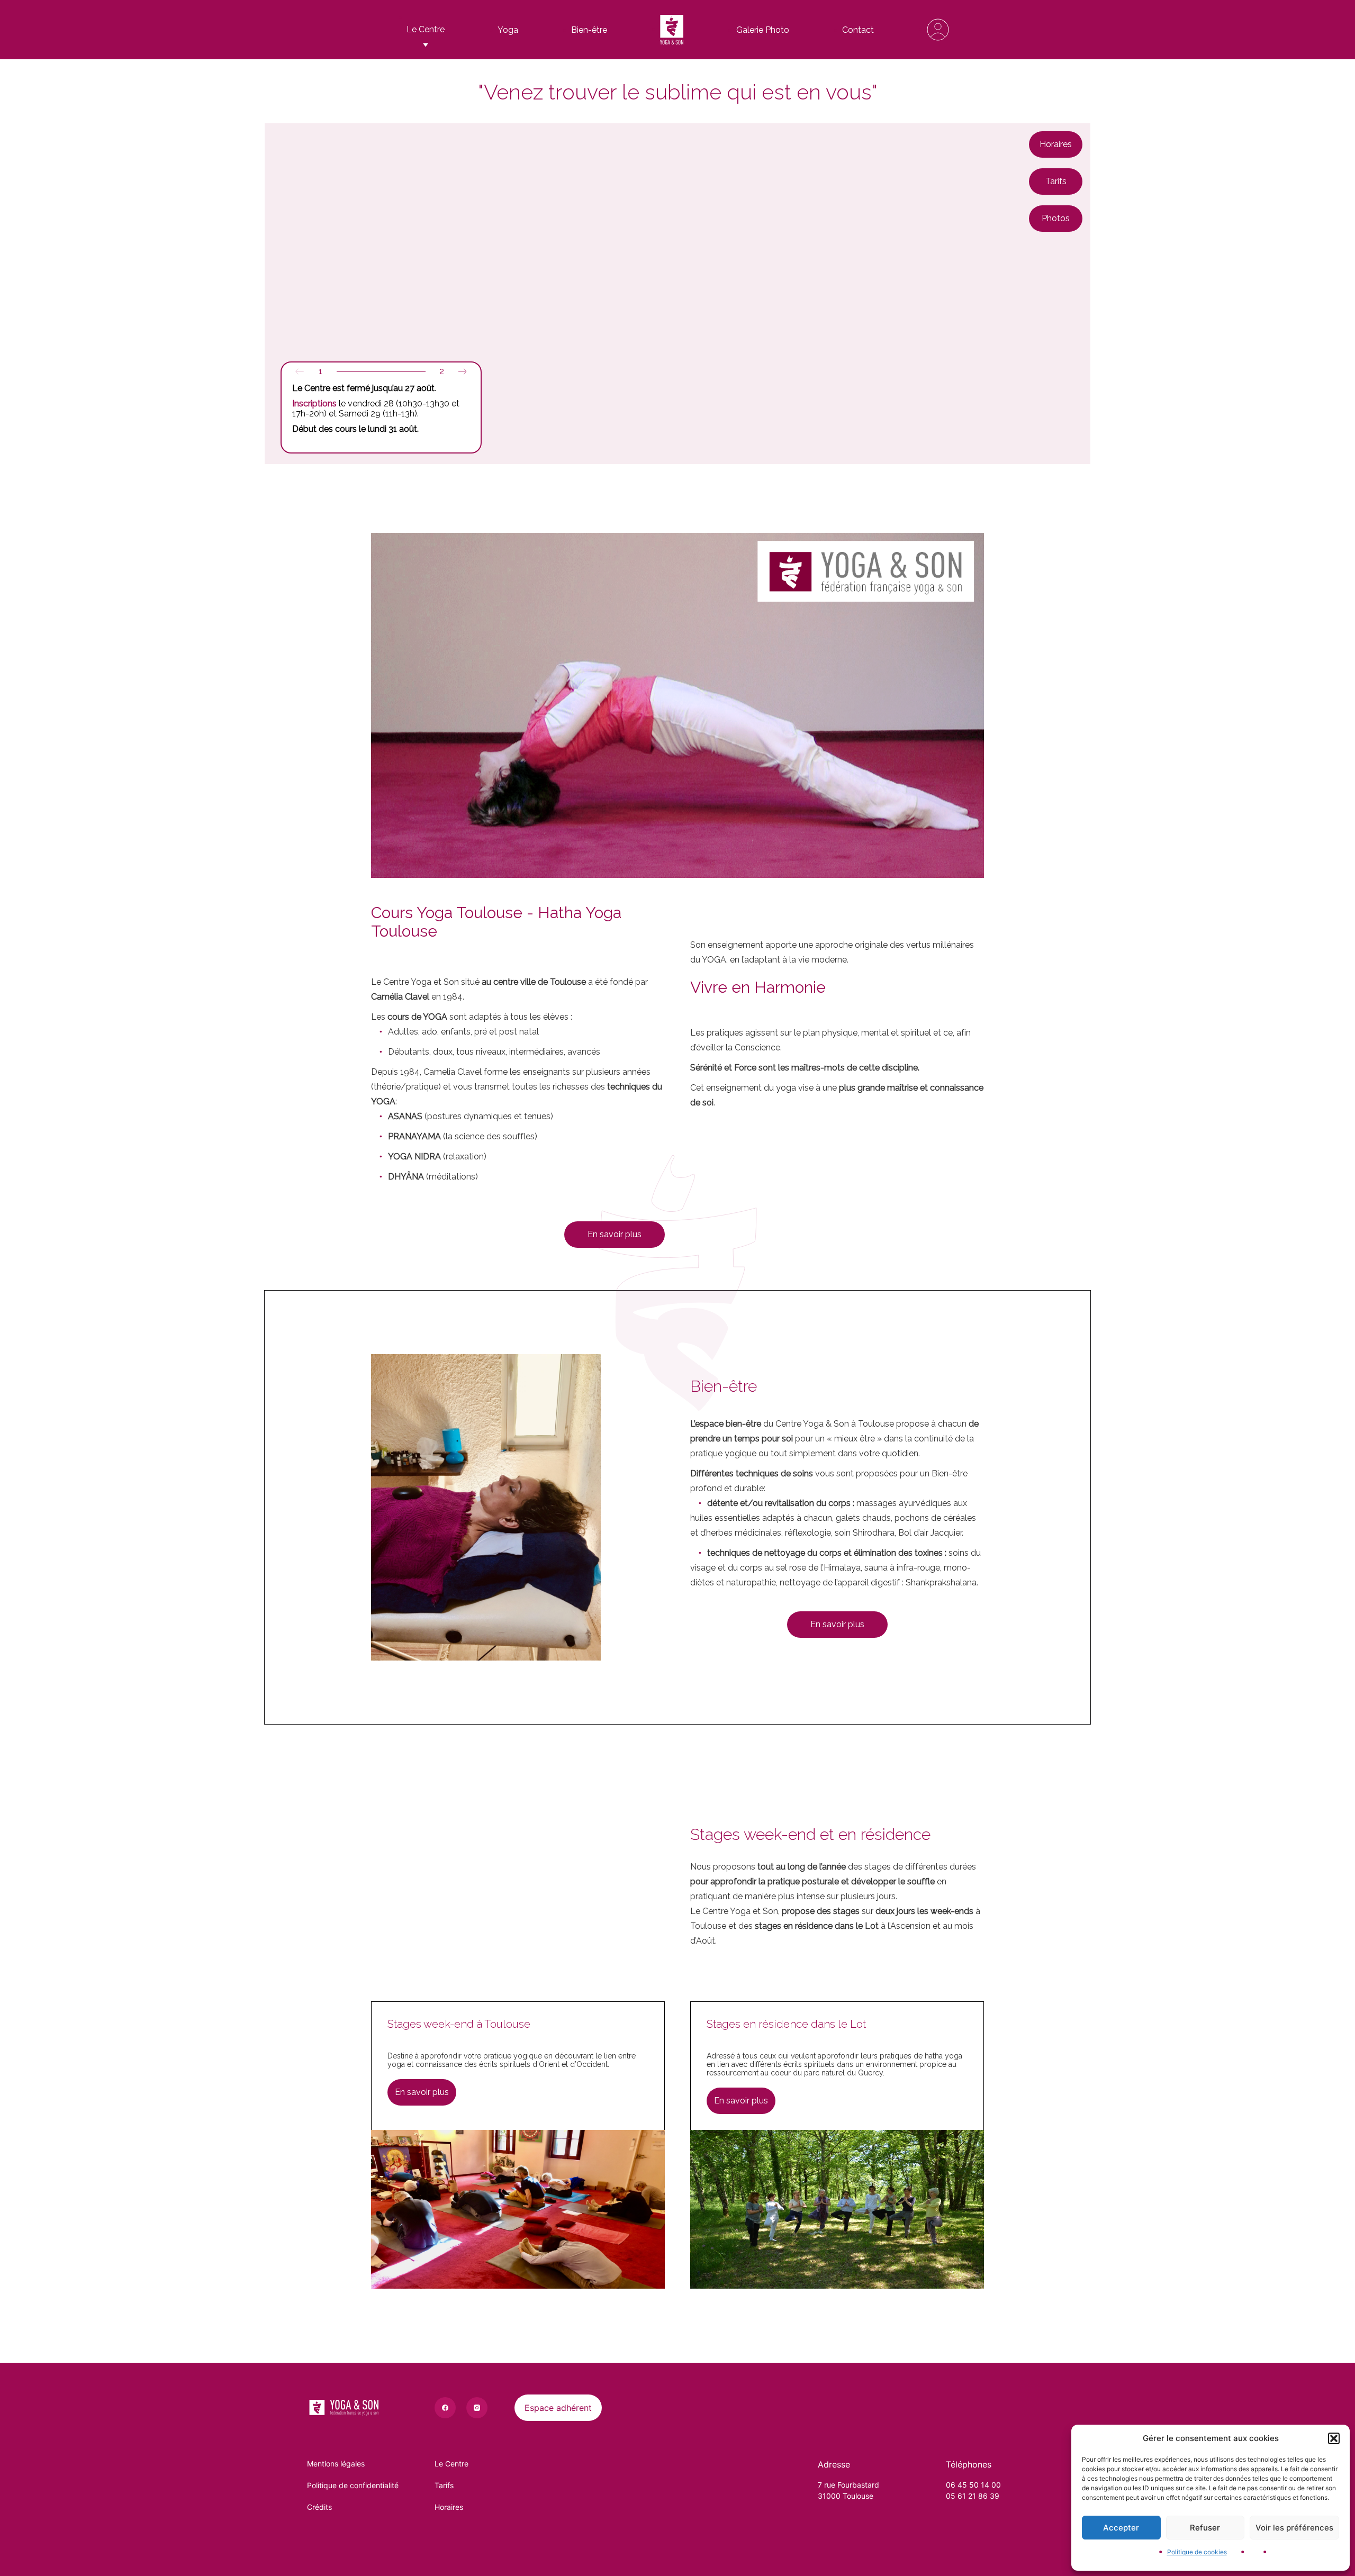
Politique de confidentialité (353, 2485)
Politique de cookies (1197, 2552)
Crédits (319, 2507)
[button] (1334, 2438)
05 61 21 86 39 (973, 2496)
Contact (858, 30)
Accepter (1121, 2528)
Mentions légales (336, 2464)
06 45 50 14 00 (973, 2485)
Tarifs (444, 2485)
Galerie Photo (763, 30)
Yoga (508, 30)
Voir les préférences (1294, 2528)
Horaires (449, 2507)
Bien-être (589, 30)
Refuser (1205, 2528)
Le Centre (451, 2464)
